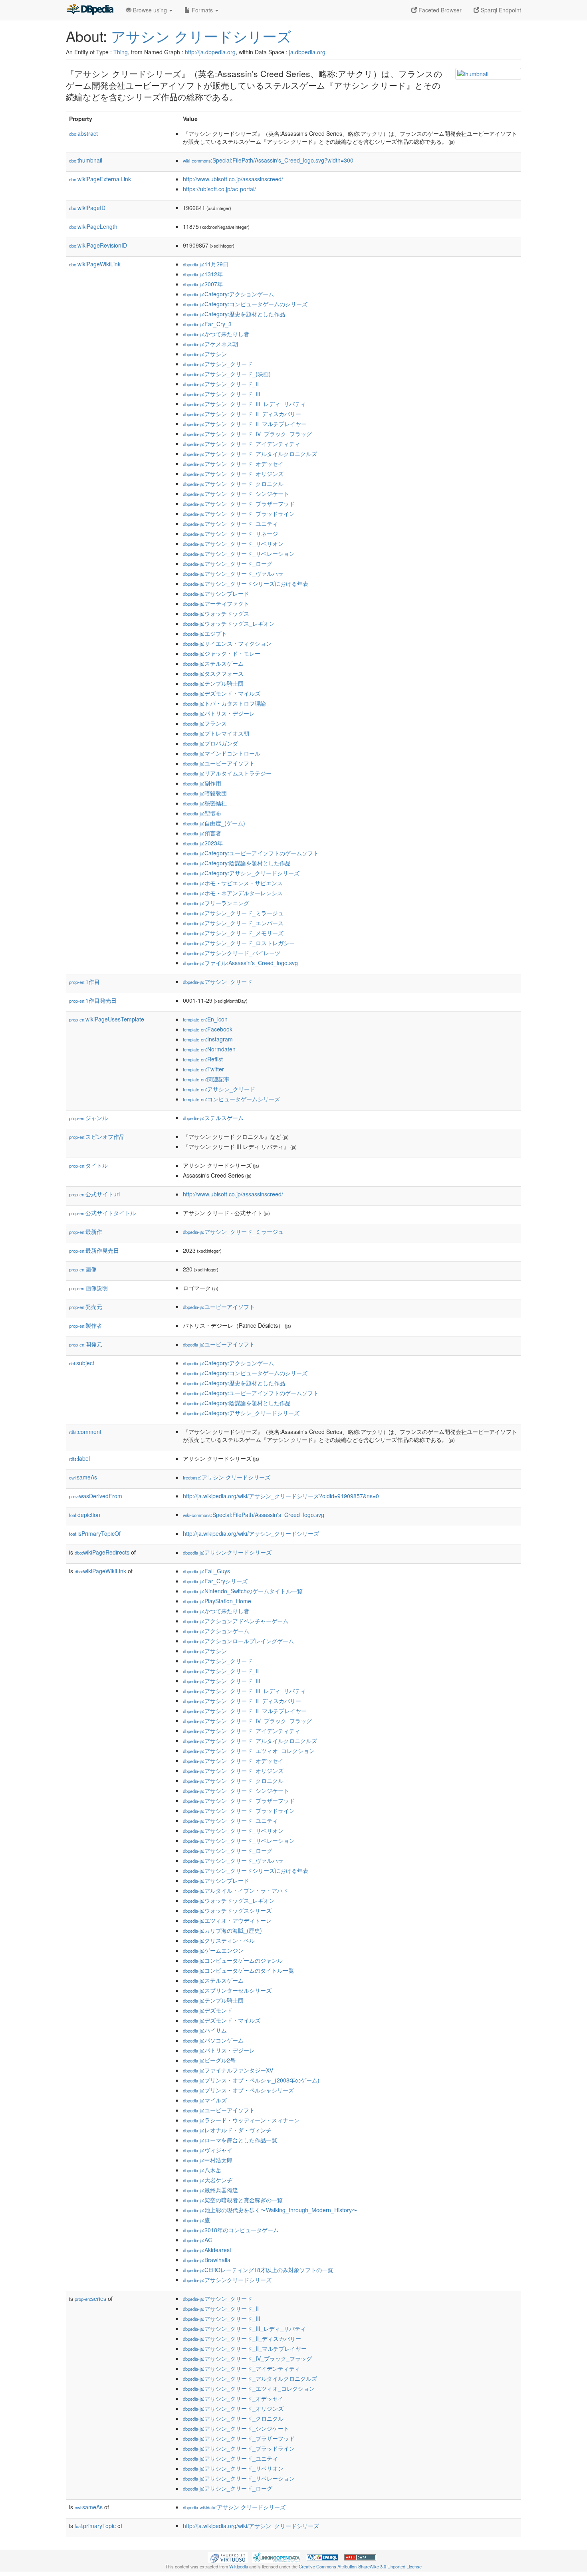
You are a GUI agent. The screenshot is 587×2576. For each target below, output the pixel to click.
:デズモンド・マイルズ (222, 693)
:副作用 (202, 783)
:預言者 (202, 833)
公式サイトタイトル (102, 1213)
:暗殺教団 (205, 793)
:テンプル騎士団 (213, 683)
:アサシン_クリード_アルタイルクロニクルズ (250, 454)
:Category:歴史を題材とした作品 (234, 314)
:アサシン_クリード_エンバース (233, 923)
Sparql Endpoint (500, 10)
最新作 (86, 1231)
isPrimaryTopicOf (95, 1533)
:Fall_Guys (206, 1571)
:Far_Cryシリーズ (215, 1581)
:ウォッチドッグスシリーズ (227, 1910)
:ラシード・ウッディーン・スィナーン (241, 2120)
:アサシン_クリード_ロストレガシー (239, 943)
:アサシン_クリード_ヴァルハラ (233, 573)
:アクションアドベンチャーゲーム (236, 1621)
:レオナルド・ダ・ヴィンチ (227, 2130)
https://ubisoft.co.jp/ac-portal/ (219, 189)
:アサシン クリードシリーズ (227, 1477)
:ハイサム (205, 2030)
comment (85, 1432)
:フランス (205, 723)
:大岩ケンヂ (208, 2180)
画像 (83, 1269)
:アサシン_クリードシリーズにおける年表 (246, 583)
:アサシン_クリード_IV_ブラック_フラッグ (247, 434)
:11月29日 (206, 264)
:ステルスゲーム (213, 663)
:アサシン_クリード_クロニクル (233, 484)
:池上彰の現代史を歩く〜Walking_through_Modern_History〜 (270, 2210)
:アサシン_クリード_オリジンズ (233, 474)
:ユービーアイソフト (219, 763)
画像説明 (88, 1288)
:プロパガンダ (210, 743)
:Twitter (203, 1069)
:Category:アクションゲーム (228, 294)
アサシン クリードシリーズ (201, 36)
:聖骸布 (202, 813)
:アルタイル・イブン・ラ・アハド (236, 1890)
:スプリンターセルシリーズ (227, 1990)
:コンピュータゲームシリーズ (231, 1099)
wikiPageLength (93, 226)
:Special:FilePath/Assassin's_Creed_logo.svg (254, 1515)
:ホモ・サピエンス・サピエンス (233, 883)
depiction (85, 1515)
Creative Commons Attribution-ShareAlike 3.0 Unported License (360, 2566)
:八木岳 (202, 2170)
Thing (121, 52)
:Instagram (208, 1039)
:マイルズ (205, 2100)
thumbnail (86, 160)
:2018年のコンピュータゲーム (231, 2230)
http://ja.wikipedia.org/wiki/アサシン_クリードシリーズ (251, 1533)
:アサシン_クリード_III (222, 394)
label (79, 1458)
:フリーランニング (216, 903)
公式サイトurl (94, 1194)
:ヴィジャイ (208, 2150)
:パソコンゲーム (213, 2040)
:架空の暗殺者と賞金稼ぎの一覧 (233, 2200)
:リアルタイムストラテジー (227, 773)
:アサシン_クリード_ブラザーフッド (239, 504)
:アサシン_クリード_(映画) (227, 374)
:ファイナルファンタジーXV (228, 2070)
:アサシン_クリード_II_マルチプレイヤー (245, 424)
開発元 (86, 1344)
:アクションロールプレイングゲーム (238, 1641)
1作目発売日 (93, 1000)
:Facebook (208, 1029)
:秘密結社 (205, 803)
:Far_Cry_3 (207, 324)
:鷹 (196, 2220)
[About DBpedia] (90, 10)
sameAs (83, 1477)
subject (82, 1363)
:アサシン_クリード (218, 364)
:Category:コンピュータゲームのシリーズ (245, 304)
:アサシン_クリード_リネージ (230, 533)
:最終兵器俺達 (210, 2190)
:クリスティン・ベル (219, 1940)
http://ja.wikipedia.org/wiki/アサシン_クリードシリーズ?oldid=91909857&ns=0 (281, 1496)
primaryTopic (95, 2526)
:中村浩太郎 (208, 2160)
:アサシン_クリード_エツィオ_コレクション (249, 1751)
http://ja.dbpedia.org (210, 52)
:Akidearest (207, 2250)
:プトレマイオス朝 (216, 733)
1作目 (84, 982)
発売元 (86, 1307)
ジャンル (88, 1118)
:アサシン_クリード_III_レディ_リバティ (244, 404)
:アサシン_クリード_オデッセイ (233, 464)
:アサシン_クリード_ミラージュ (233, 913)
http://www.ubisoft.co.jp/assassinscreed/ (233, 179)
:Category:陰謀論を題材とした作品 (237, 863)
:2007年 (203, 284)
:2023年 (203, 843)
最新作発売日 (94, 1250)
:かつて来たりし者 (216, 334)
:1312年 (203, 274)
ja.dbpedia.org (307, 52)
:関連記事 (206, 1079)
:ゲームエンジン (213, 1950)
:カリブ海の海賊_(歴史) (222, 1930)
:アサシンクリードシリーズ (227, 1552)
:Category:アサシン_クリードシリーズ (241, 873)
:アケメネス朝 (210, 344)
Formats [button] (202, 10)
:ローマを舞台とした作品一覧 (230, 2140)
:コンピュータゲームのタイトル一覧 (238, 1970)
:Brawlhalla (207, 2260)
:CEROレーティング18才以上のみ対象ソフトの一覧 (258, 2270)
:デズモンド (208, 2010)
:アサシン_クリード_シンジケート (236, 494)
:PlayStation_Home (217, 1601)
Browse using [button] (150, 10)
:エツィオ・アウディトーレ (227, 1920)
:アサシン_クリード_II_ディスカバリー (242, 414)
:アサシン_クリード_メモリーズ (233, 933)
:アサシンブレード (216, 593)
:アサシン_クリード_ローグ (228, 563)
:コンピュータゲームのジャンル (233, 1960)
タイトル (88, 1165)
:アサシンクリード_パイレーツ (232, 953)
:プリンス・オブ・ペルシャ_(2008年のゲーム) (251, 2080)
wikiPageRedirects (102, 1552)
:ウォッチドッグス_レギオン (229, 623)
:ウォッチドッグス (216, 613)
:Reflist (203, 1059)
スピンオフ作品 (97, 1136)
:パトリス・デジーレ (219, 713)
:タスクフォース (213, 673)
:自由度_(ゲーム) (214, 823)
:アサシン (205, 354)
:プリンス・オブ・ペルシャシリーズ (238, 2090)
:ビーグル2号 (209, 2060)
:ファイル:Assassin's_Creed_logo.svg (240, 963)
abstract (83, 133)
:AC (197, 2240)
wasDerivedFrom (96, 1496)
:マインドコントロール (222, 753)
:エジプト (205, 633)
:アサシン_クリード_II (221, 384)
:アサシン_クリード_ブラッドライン (239, 514)
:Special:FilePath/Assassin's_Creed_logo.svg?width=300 (268, 160)
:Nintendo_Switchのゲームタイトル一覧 (243, 1591)
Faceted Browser (439, 10)
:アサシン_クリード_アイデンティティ (242, 444)
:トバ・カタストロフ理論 (224, 703)
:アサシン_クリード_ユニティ (230, 524)
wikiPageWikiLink (95, 264)
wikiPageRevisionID (98, 245)
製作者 (86, 1325)
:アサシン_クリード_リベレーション (239, 553)
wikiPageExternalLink (100, 179)
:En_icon (205, 1019)
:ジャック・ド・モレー (222, 653)
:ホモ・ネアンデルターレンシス (233, 893)
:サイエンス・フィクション (227, 643)
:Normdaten (209, 1049)
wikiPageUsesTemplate (107, 1019)
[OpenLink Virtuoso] (228, 2556)
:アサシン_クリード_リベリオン (233, 543)
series (90, 2298)
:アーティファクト (216, 603)
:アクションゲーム (216, 1631)
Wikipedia (239, 2566)
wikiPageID (87, 208)
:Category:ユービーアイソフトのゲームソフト (251, 853)
